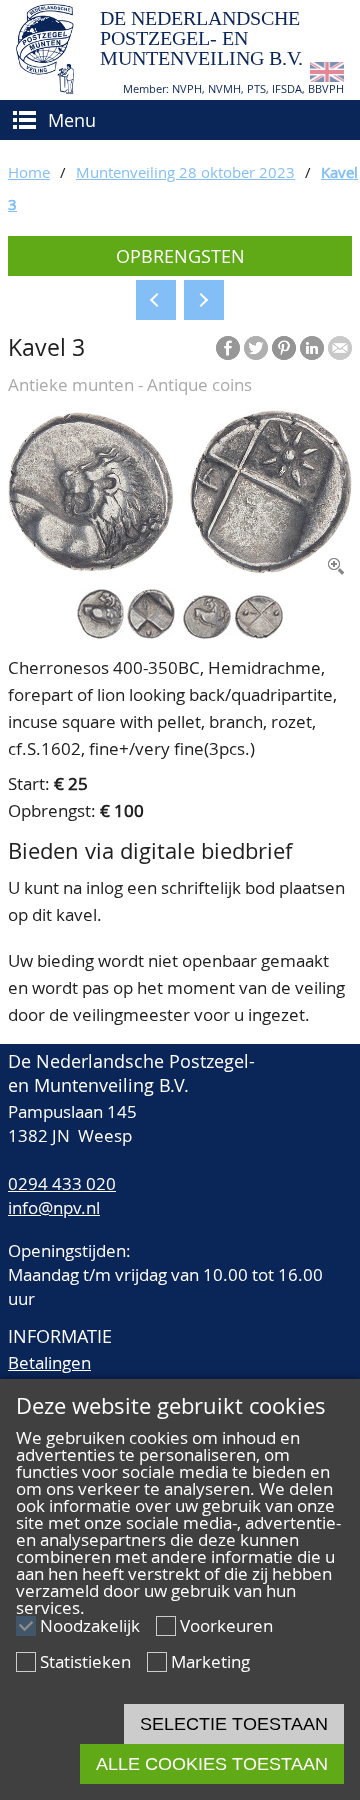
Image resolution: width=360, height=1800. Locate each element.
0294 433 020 (62, 1183)
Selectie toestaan (234, 1724)
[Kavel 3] (180, 567)
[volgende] (204, 300)
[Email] (340, 348)
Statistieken (85, 1661)
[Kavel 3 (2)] (126, 632)
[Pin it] (284, 348)
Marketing (210, 1661)
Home (29, 172)
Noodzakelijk (90, 1625)
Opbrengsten (180, 256)
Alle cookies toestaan (212, 1764)
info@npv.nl (54, 1207)
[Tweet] (256, 348)
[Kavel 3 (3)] (233, 632)
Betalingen (49, 1362)
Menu (72, 120)
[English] (327, 75)
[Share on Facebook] (228, 348)
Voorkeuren (226, 1625)
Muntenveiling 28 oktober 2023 (185, 172)
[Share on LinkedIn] (312, 348)
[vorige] (156, 300)
